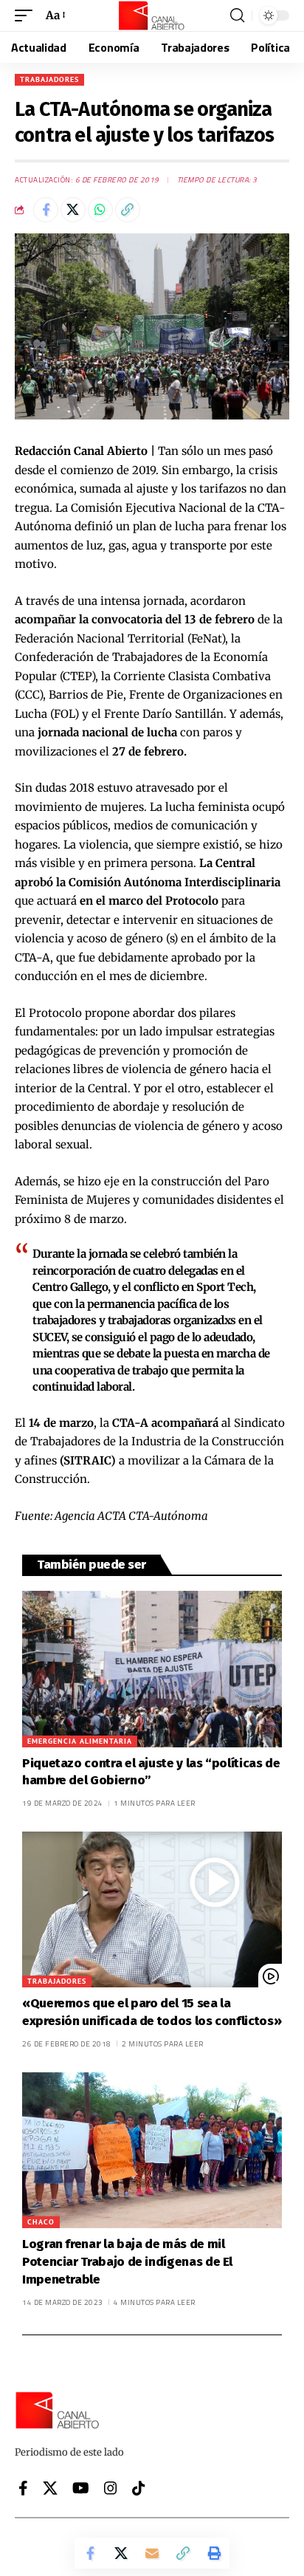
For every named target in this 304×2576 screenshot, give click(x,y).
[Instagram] (111, 2488)
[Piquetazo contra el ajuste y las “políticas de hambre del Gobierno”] (152, 1669)
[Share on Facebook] (46, 210)
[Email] (152, 2553)
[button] (27, 16)
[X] (50, 2488)
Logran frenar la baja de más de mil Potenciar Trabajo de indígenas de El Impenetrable (127, 2262)
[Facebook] (23, 2488)
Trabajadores (49, 79)
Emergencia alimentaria (80, 1741)
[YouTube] (81, 2488)
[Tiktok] (139, 2488)
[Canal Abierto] (152, 16)
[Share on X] (73, 210)
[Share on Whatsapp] (100, 210)
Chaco (41, 2222)
